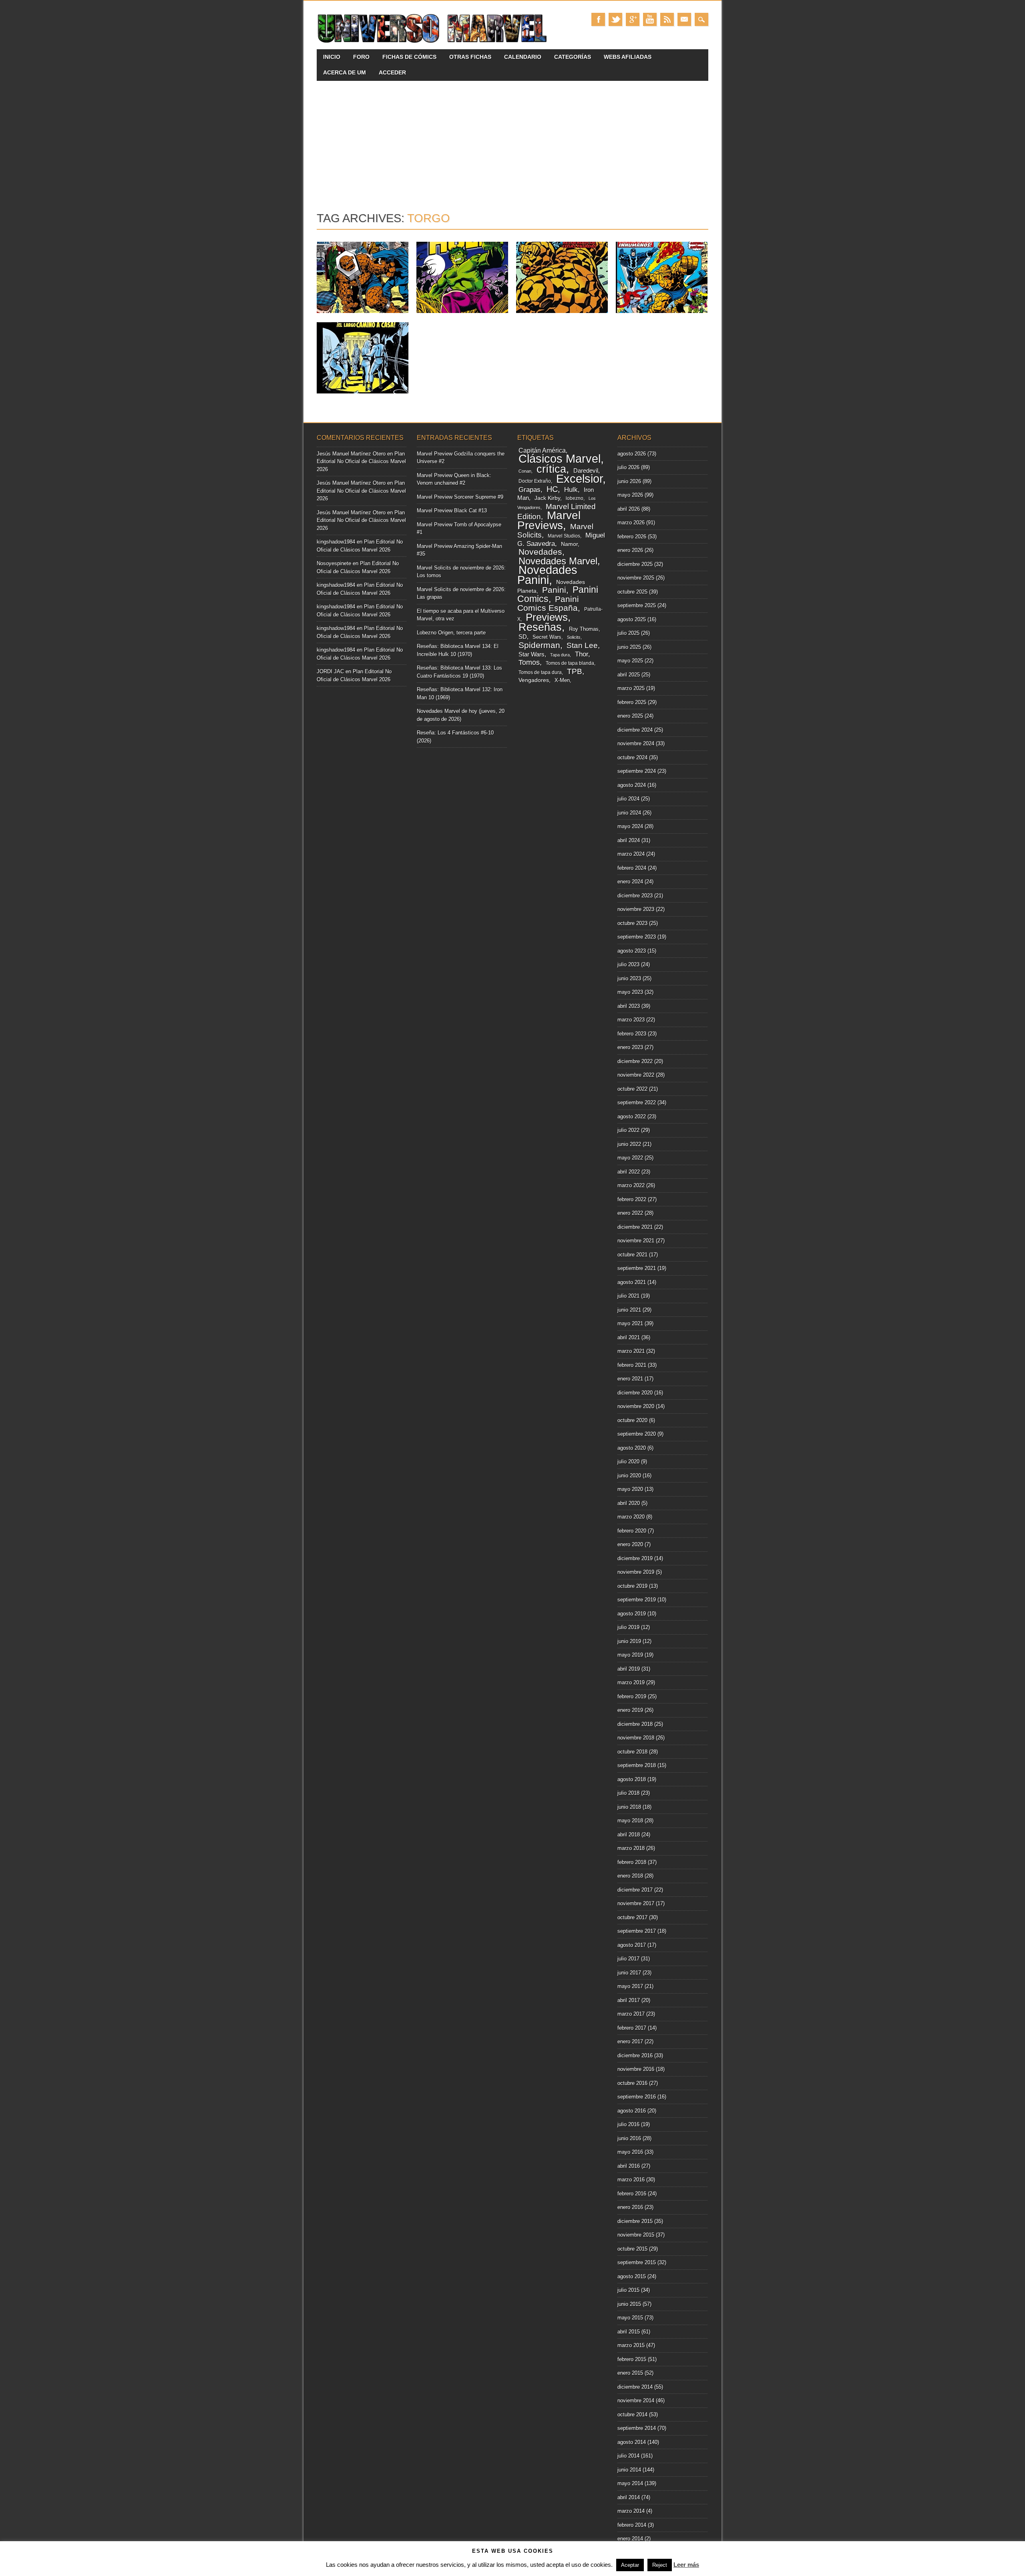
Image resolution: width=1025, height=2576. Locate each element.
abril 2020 (629, 1503)
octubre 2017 (632, 1917)
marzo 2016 (631, 2180)
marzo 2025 (631, 688)
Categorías (573, 57)
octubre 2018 (632, 1752)
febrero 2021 (632, 1365)
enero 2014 (630, 2539)
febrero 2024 (632, 868)
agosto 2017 (632, 1945)
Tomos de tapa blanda (570, 663)
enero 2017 (630, 2041)
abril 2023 (629, 1006)
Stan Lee (582, 645)
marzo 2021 (631, 1351)
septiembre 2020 (637, 1434)
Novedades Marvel (558, 561)
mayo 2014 (630, 2483)
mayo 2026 (630, 495)
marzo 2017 (631, 2014)
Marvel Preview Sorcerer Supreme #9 (460, 497)
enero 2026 (630, 550)
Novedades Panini (547, 575)
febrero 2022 (632, 1199)
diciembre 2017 (635, 1890)
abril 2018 (629, 1835)
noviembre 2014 (636, 2400)
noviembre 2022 (636, 1075)
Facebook (598, 19)
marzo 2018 (631, 1848)
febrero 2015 (632, 2359)
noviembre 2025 (636, 578)
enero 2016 (630, 2207)
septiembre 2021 (637, 1268)
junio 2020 (629, 1476)
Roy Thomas (584, 629)
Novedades (540, 552)
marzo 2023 (631, 1020)
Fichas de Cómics (409, 57)
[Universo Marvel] (434, 43)
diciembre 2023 (635, 896)
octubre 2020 (632, 1420)
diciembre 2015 (635, 2221)
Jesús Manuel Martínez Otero (351, 454)
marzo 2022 (631, 1185)
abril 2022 (629, 1172)
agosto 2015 (632, 2276)
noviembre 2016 (636, 2069)
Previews (547, 617)
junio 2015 (629, 2304)
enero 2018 (630, 1876)
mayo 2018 (630, 1821)
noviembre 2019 (636, 1572)
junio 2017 (629, 1973)
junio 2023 (629, 978)
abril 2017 (629, 2000)
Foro (361, 57)
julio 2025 (628, 633)
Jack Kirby (547, 498)
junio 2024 (629, 813)
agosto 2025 (632, 619)
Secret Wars (547, 637)
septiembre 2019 (637, 1600)
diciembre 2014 (635, 2387)
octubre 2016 (632, 2083)
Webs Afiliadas (628, 57)
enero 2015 (630, 2373)
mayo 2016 (630, 2152)
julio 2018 (628, 1793)
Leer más (686, 2565)
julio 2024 (628, 799)
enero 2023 (630, 1047)
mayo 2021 (630, 1323)
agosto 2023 (632, 951)
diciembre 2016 (635, 2055)
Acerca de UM (345, 72)
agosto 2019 (632, 1614)
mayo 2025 (630, 661)
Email (684, 19)
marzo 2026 (631, 523)
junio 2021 (629, 1310)
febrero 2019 (632, 1696)
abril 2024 (629, 840)
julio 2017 (628, 1959)
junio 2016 (629, 2138)
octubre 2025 (632, 592)
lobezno (575, 498)
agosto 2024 (632, 785)
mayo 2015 (630, 2318)
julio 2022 (628, 1130)
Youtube (650, 19)
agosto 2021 (632, 1282)
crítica (551, 469)
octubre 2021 (632, 1255)
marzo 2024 (631, 854)
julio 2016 (628, 2124)
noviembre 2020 (636, 1406)
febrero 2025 (632, 702)
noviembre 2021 (636, 1241)
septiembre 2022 (637, 1102)
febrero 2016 (632, 2194)
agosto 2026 (632, 454)
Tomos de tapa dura (540, 672)
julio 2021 (628, 1296)
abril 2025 (629, 675)
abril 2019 (629, 1669)
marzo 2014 (631, 2511)
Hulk (571, 490)
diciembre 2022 (635, 1061)
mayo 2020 (630, 1489)
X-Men (562, 680)
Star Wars (532, 654)
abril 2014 (629, 2497)
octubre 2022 (632, 1089)
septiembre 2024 (637, 771)
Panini (554, 590)
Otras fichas (470, 57)
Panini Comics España (548, 604)
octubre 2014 (632, 2414)
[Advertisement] (512, 141)
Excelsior (579, 479)
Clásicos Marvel (560, 458)
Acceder (392, 72)
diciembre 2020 (635, 1393)
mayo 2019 (630, 1655)
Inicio (332, 57)
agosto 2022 (632, 1116)
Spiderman (539, 645)
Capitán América (542, 450)
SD (523, 637)
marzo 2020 (631, 1517)
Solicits (574, 637)
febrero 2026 (632, 537)
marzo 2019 (631, 1682)
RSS (667, 19)
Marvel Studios (564, 536)
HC (552, 489)
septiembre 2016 (637, 2097)
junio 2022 (629, 1144)
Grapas (530, 490)
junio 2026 (629, 481)
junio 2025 (629, 647)
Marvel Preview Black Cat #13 (452, 511)
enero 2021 (630, 1379)
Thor (582, 654)
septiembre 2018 (637, 1765)
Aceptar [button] (630, 2565)
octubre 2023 (632, 923)
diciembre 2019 (635, 1558)
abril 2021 (629, 1337)
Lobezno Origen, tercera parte (451, 633)
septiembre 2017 (637, 1931)
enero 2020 (630, 1544)
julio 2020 (628, 1462)
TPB (575, 671)
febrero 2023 (632, 1034)
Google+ (633, 19)
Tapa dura (560, 655)
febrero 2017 (632, 2028)
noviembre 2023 (636, 909)
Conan (525, 471)
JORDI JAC (330, 671)
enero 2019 (630, 1710)
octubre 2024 (632, 757)
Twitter (615, 19)
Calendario (523, 57)
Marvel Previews (549, 520)
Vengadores (534, 680)
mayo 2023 (630, 992)
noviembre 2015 (636, 2235)
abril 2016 (629, 2166)
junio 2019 (629, 1641)
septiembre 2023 (637, 937)
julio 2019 (628, 1627)
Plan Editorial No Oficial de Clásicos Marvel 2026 (361, 461)
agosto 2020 (632, 1448)
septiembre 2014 (637, 2428)
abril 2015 (629, 2332)
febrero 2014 (632, 2525)
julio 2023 (628, 964)
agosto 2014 (632, 2442)
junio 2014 (629, 2470)
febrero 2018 (632, 1862)
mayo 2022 (630, 1158)
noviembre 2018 (636, 1738)
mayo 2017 (630, 1986)
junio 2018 (629, 1807)
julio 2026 (628, 467)
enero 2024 (630, 882)
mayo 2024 (630, 826)
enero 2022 (630, 1213)
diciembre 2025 (635, 564)
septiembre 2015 (637, 2262)
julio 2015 (628, 2290)
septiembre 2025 (637, 605)
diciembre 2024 (635, 730)
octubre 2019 (632, 1586)
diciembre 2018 (635, 1724)
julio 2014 (628, 2456)
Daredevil (586, 470)
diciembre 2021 (635, 1227)
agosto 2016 (632, 2111)
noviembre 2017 (636, 1903)
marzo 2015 (631, 2345)
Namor (569, 544)
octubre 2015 (632, 2249)
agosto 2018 (632, 1779)
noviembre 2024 (636, 743)
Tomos (529, 662)
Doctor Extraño (535, 481)
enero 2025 (630, 716)
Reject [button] (660, 2565)
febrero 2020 (632, 1531)
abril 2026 (629, 509)
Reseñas (540, 627)
